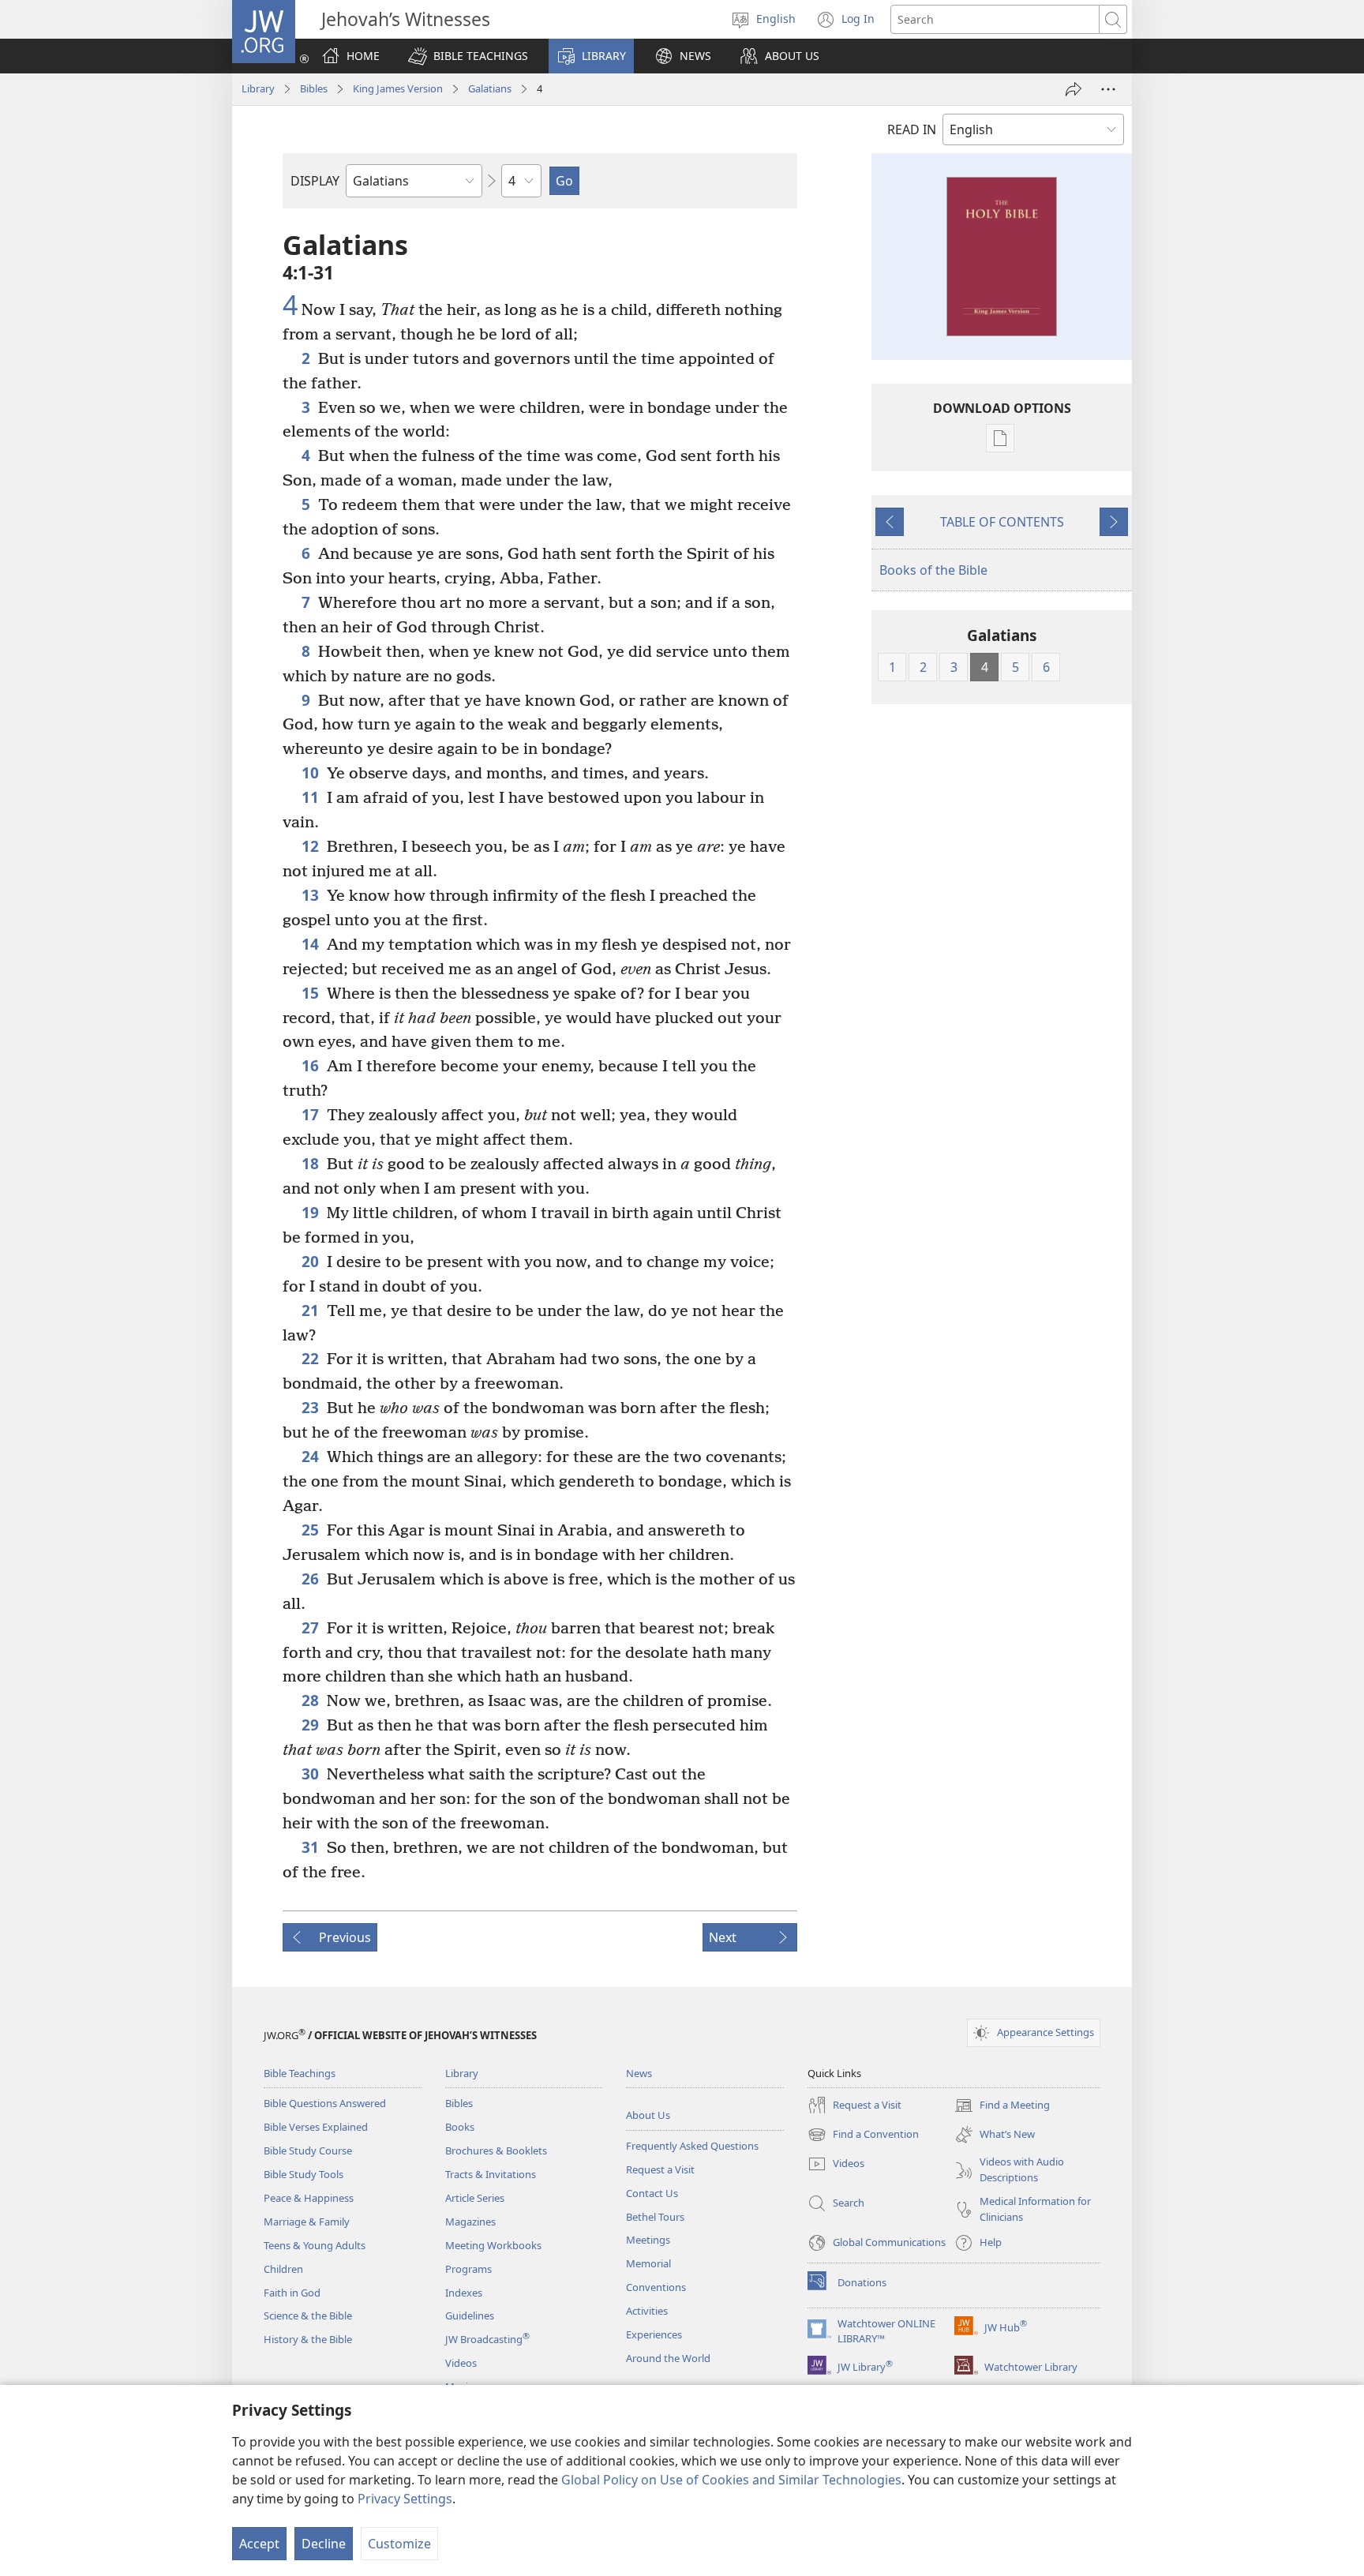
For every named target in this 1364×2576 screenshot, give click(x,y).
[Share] (1074, 89)
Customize (399, 2544)
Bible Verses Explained (316, 2127)
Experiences (654, 2334)
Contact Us (652, 2193)
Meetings (648, 2240)
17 (310, 1114)
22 (310, 1358)
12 (310, 846)
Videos (461, 2363)
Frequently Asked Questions (692, 2146)
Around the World (668, 2358)
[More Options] (1108, 89)
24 (310, 1456)
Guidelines (470, 2315)
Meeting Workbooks (493, 2245)
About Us (648, 2115)
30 (310, 1774)
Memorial (648, 2263)
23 (310, 1407)
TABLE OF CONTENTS (1002, 522)
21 (310, 1310)
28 (310, 1700)
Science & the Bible (308, 2315)
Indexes (464, 2293)
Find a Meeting (1002, 2106)
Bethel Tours (655, 2217)
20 (310, 1261)
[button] (468, 56)
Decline (324, 2544)
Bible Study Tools (304, 2174)
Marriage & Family (307, 2222)
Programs (468, 2269)
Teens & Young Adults (315, 2245)
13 (310, 895)
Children (283, 2269)
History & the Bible (308, 2339)
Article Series (475, 2198)
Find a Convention (863, 2135)
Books (460, 2127)
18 (310, 1163)
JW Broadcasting (487, 2339)
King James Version (398, 88)
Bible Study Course (308, 2150)
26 (310, 1579)
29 (310, 1725)
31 (310, 1847)
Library (258, 88)
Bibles (314, 88)
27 (310, 1627)
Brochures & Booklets (496, 2150)
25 (310, 1530)
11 (310, 797)
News (639, 2073)
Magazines (470, 2222)
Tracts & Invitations (491, 2174)
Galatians (490, 88)
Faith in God (292, 2293)
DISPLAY (315, 181)
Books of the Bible (933, 570)
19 (310, 1212)
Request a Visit (660, 2169)
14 (310, 944)
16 (310, 1065)
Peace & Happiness (309, 2198)
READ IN (912, 129)
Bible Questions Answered (325, 2103)
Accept (259, 2544)
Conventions (656, 2287)
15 (310, 993)
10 (310, 772)
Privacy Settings (405, 2499)
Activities (647, 2311)
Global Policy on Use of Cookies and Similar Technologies (731, 2480)
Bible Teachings (300, 2073)
